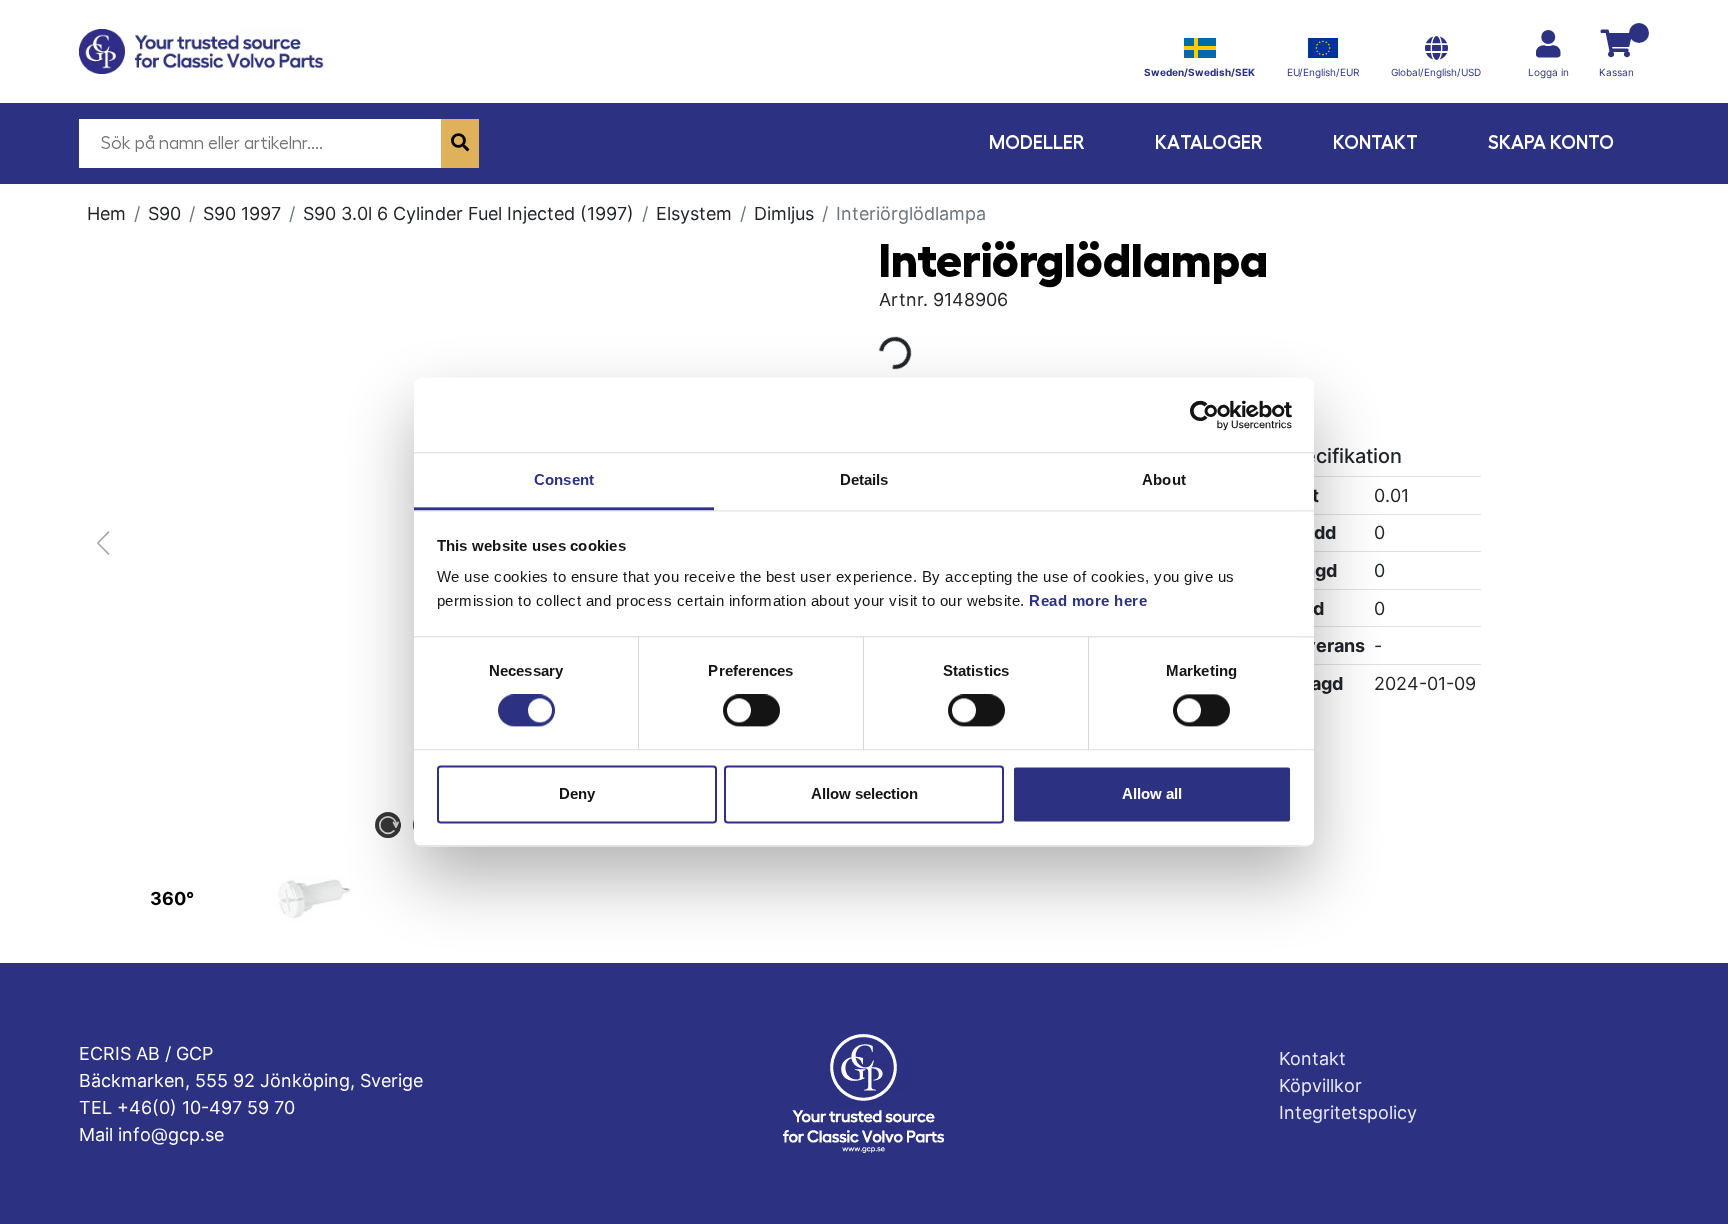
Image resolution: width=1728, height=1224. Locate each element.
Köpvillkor (1320, 1085)
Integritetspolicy (1348, 1112)
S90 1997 (242, 213)
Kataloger (1209, 142)
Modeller (1037, 142)
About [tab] (1164, 479)
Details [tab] (864, 479)
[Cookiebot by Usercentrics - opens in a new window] (1204, 415)
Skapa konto (1551, 142)
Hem (106, 213)
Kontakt (1375, 142)
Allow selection (864, 793)
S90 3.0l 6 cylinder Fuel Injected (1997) (468, 213)
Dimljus (784, 213)
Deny (577, 793)
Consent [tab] (564, 479)
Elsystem (694, 213)
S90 (164, 213)
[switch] (751, 711)
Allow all (1152, 793)
